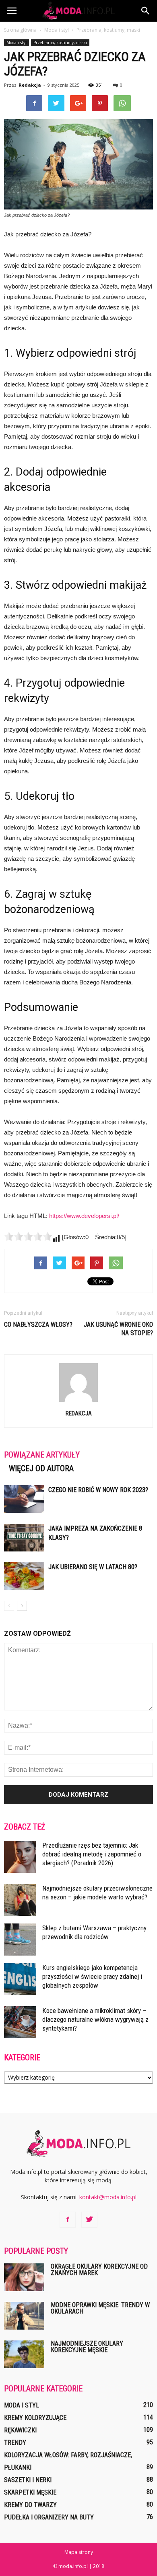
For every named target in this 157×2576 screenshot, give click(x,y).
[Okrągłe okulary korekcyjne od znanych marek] (24, 2277)
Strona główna (20, 30)
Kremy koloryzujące (35, 2418)
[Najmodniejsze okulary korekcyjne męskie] (24, 2354)
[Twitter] (89, 2220)
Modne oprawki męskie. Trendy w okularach (100, 2308)
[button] (146, 11)
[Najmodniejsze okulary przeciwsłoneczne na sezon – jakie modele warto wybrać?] (20, 1900)
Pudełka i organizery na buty (49, 2517)
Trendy (15, 2443)
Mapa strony (79, 2552)
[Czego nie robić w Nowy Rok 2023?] (24, 1499)
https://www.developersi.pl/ (84, 1216)
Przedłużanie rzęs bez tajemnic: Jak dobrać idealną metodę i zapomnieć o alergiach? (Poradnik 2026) (92, 1854)
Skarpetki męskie (30, 2492)
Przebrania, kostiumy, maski (60, 43)
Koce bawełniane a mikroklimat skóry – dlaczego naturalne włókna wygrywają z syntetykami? (95, 2019)
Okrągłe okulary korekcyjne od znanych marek (99, 2270)
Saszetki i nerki (28, 2480)
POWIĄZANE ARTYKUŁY (42, 1455)
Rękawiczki (20, 2430)
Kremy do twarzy (30, 2505)
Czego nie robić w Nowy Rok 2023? (98, 1490)
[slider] (28, 1236)
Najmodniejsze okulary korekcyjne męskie (87, 2347)
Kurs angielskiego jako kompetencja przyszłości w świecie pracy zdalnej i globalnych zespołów (92, 1976)
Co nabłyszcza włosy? (38, 1325)
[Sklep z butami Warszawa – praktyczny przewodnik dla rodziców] (20, 1940)
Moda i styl (17, 43)
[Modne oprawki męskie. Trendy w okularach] (24, 2316)
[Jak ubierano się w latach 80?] (24, 1576)
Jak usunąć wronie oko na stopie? (118, 1329)
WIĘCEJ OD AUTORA (41, 1468)
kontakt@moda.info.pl (108, 2197)
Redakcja (30, 85)
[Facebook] (68, 2220)
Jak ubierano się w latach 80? (93, 1567)
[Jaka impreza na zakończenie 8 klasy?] (24, 1538)
